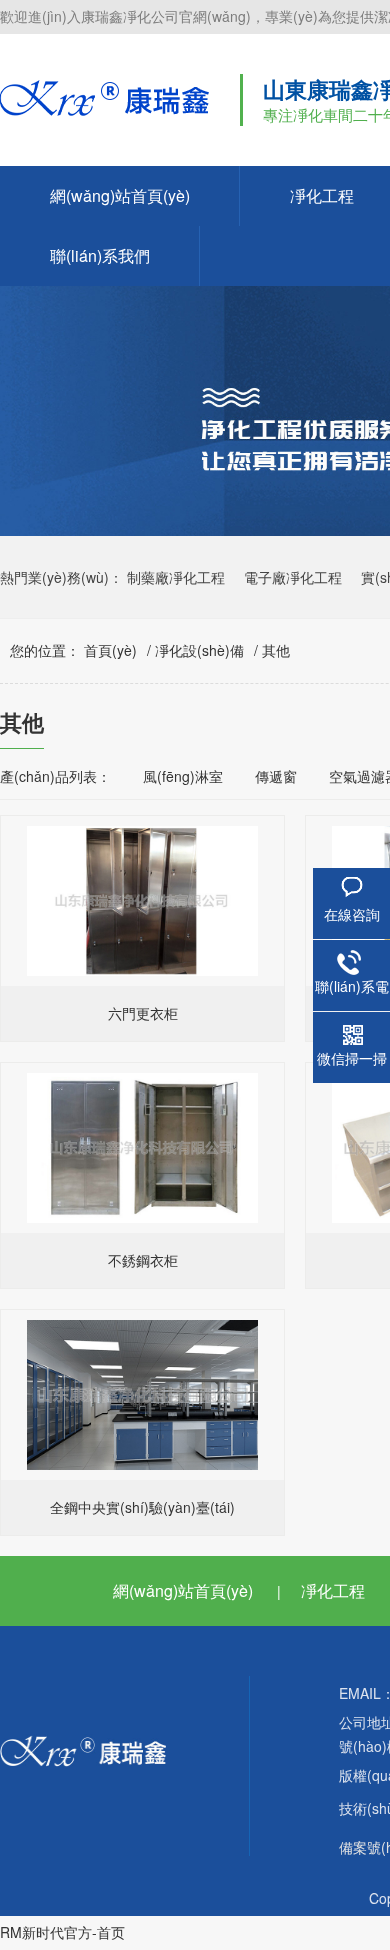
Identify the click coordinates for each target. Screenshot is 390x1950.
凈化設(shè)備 (199, 650)
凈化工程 (333, 1590)
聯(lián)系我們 (100, 255)
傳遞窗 (276, 776)
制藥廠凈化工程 (176, 577)
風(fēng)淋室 (183, 776)
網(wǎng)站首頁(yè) (120, 195)
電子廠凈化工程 (293, 577)
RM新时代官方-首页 (62, 1932)
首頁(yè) (110, 650)
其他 (276, 650)
